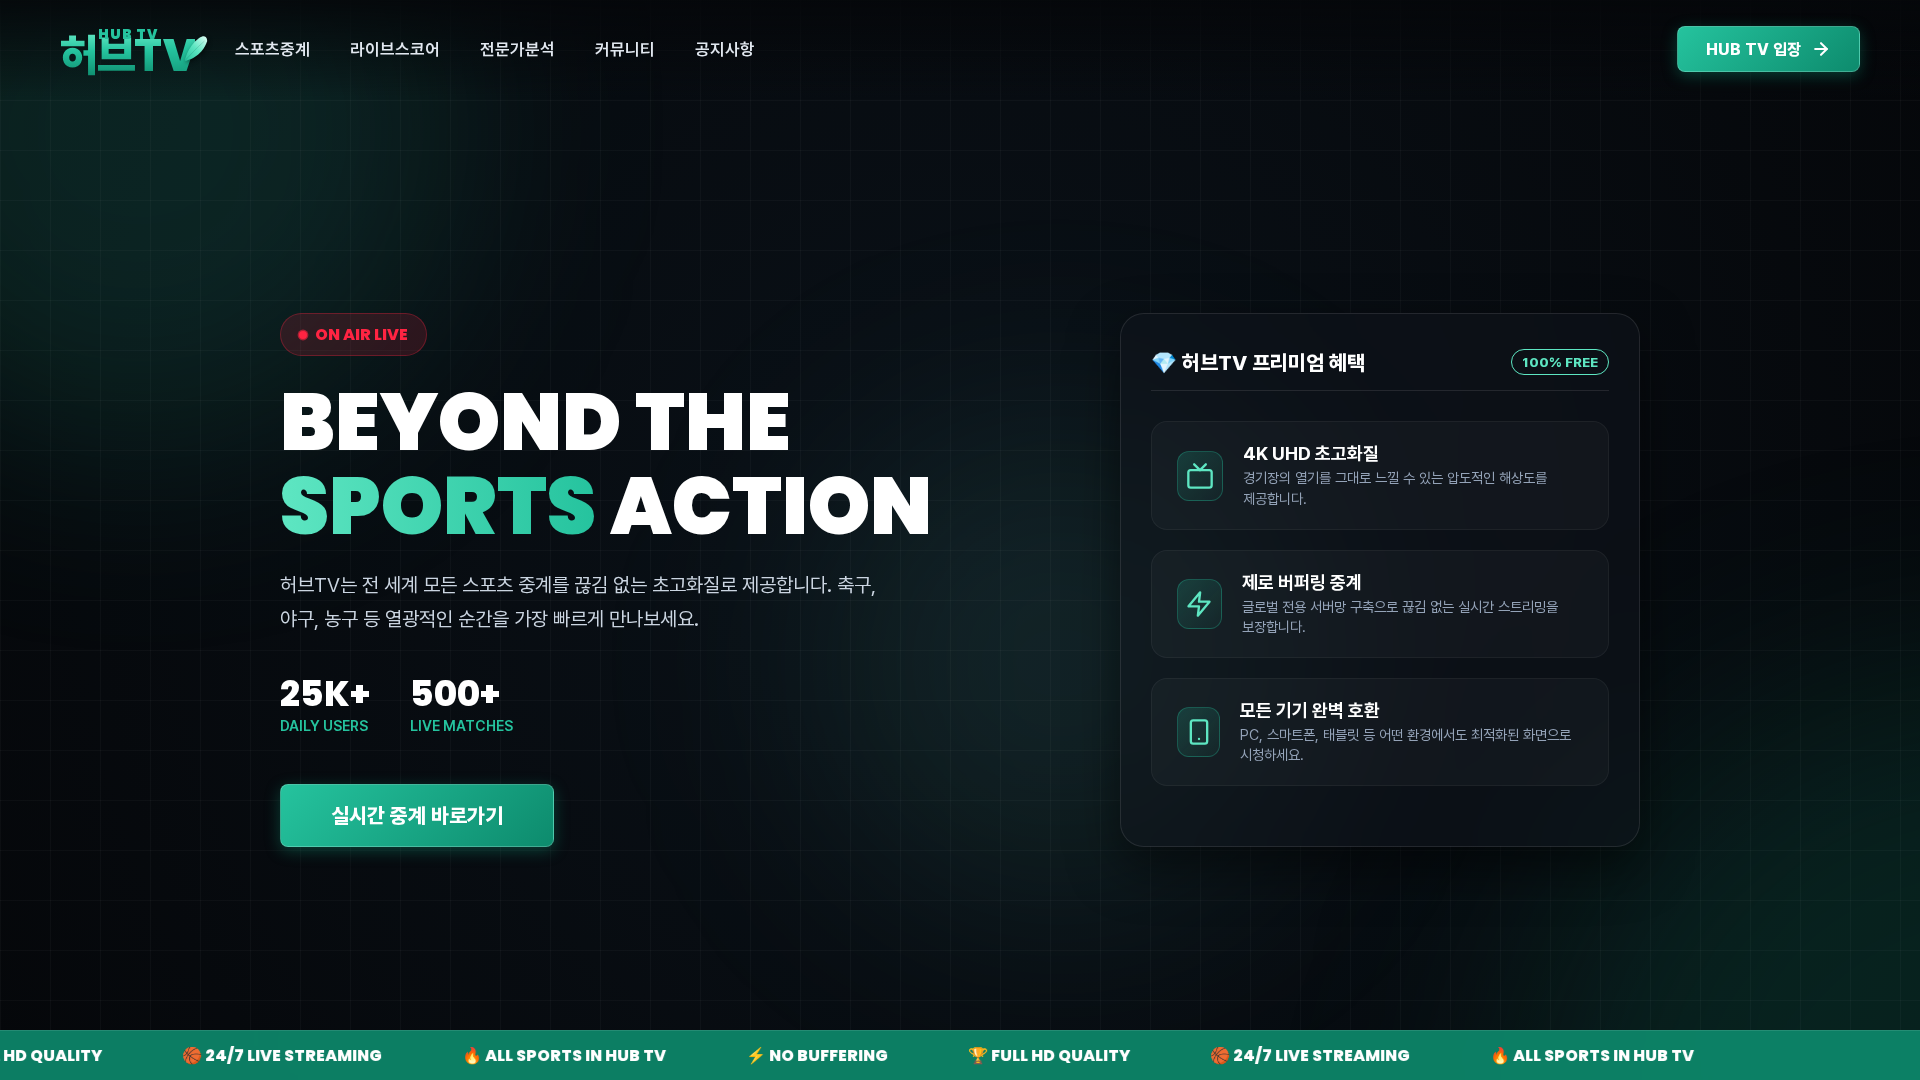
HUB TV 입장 (1753, 49)
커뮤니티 (625, 49)
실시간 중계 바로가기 (417, 815)
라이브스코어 (395, 49)
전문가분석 (517, 49)
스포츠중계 (272, 49)
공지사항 (725, 49)
